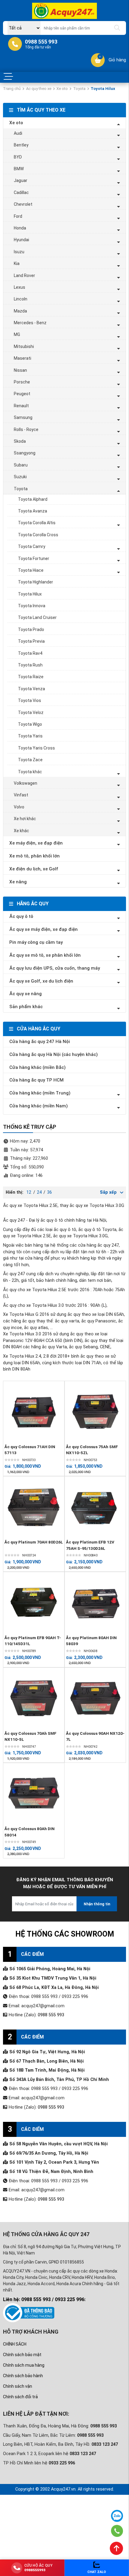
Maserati (22, 358)
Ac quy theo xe (39, 89)
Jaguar (21, 180)
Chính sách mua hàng (24, 2365)
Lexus (19, 287)
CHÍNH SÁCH (15, 2344)
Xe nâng (18, 882)
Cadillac (21, 192)
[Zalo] (117, 2516)
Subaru (21, 465)
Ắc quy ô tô (21, 916)
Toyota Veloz (31, 712)
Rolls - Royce (26, 429)
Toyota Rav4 (30, 653)
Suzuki (20, 477)
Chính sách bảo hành (23, 2376)
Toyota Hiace (31, 570)
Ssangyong (25, 453)
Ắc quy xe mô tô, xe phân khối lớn (45, 955)
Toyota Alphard (33, 499)
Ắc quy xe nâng (25, 994)
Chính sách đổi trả (20, 2397)
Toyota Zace (30, 760)
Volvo (19, 807)
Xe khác (21, 831)
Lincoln (21, 299)
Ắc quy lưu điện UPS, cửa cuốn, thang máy (55, 968)
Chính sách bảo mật (22, 2355)
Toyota (79, 89)
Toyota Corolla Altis (37, 523)
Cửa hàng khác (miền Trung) (40, 1093)
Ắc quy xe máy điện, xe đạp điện (43, 929)
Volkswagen (25, 783)
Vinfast (21, 795)
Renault (21, 406)
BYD (18, 157)
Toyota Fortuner (34, 559)
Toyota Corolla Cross (38, 535)
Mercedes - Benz (30, 323)
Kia (17, 263)
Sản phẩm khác (26, 1007)
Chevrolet (23, 204)
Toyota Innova (32, 606)
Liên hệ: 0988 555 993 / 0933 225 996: (44, 2299)
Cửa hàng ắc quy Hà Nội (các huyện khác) (54, 1054)
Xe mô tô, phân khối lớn (34, 856)
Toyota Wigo (30, 724)
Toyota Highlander (36, 582)
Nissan (20, 370)
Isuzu (19, 252)
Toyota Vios (30, 700)
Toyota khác (30, 772)
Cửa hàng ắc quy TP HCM (36, 1080)
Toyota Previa (31, 641)
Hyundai (21, 240)
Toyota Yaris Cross (36, 748)
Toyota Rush (30, 665)
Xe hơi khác (25, 819)
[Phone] (117, 2531)
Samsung (23, 417)
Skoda (20, 441)
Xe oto (62, 89)
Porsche (22, 382)
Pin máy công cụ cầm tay (36, 942)
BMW (19, 169)
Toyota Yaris (30, 736)
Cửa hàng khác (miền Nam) (39, 1106)
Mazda (20, 311)
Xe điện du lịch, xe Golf (34, 869)
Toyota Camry (32, 546)
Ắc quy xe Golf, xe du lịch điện (41, 981)
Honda (20, 228)
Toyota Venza (31, 689)
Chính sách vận (18, 2386)
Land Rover (24, 275)
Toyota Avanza (33, 511)
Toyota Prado (31, 629)
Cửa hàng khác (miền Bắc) (37, 1067)
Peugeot (22, 394)
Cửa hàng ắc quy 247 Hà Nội (40, 1042)
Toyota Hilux (30, 594)
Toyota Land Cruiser (37, 617)
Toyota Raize (31, 677)
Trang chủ (12, 89)
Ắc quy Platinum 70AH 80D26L (34, 1542)
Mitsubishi (24, 346)
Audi (18, 133)
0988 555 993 (51, 2015)
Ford (18, 216)
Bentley (21, 145)
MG (17, 334)
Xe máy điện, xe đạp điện (36, 843)
